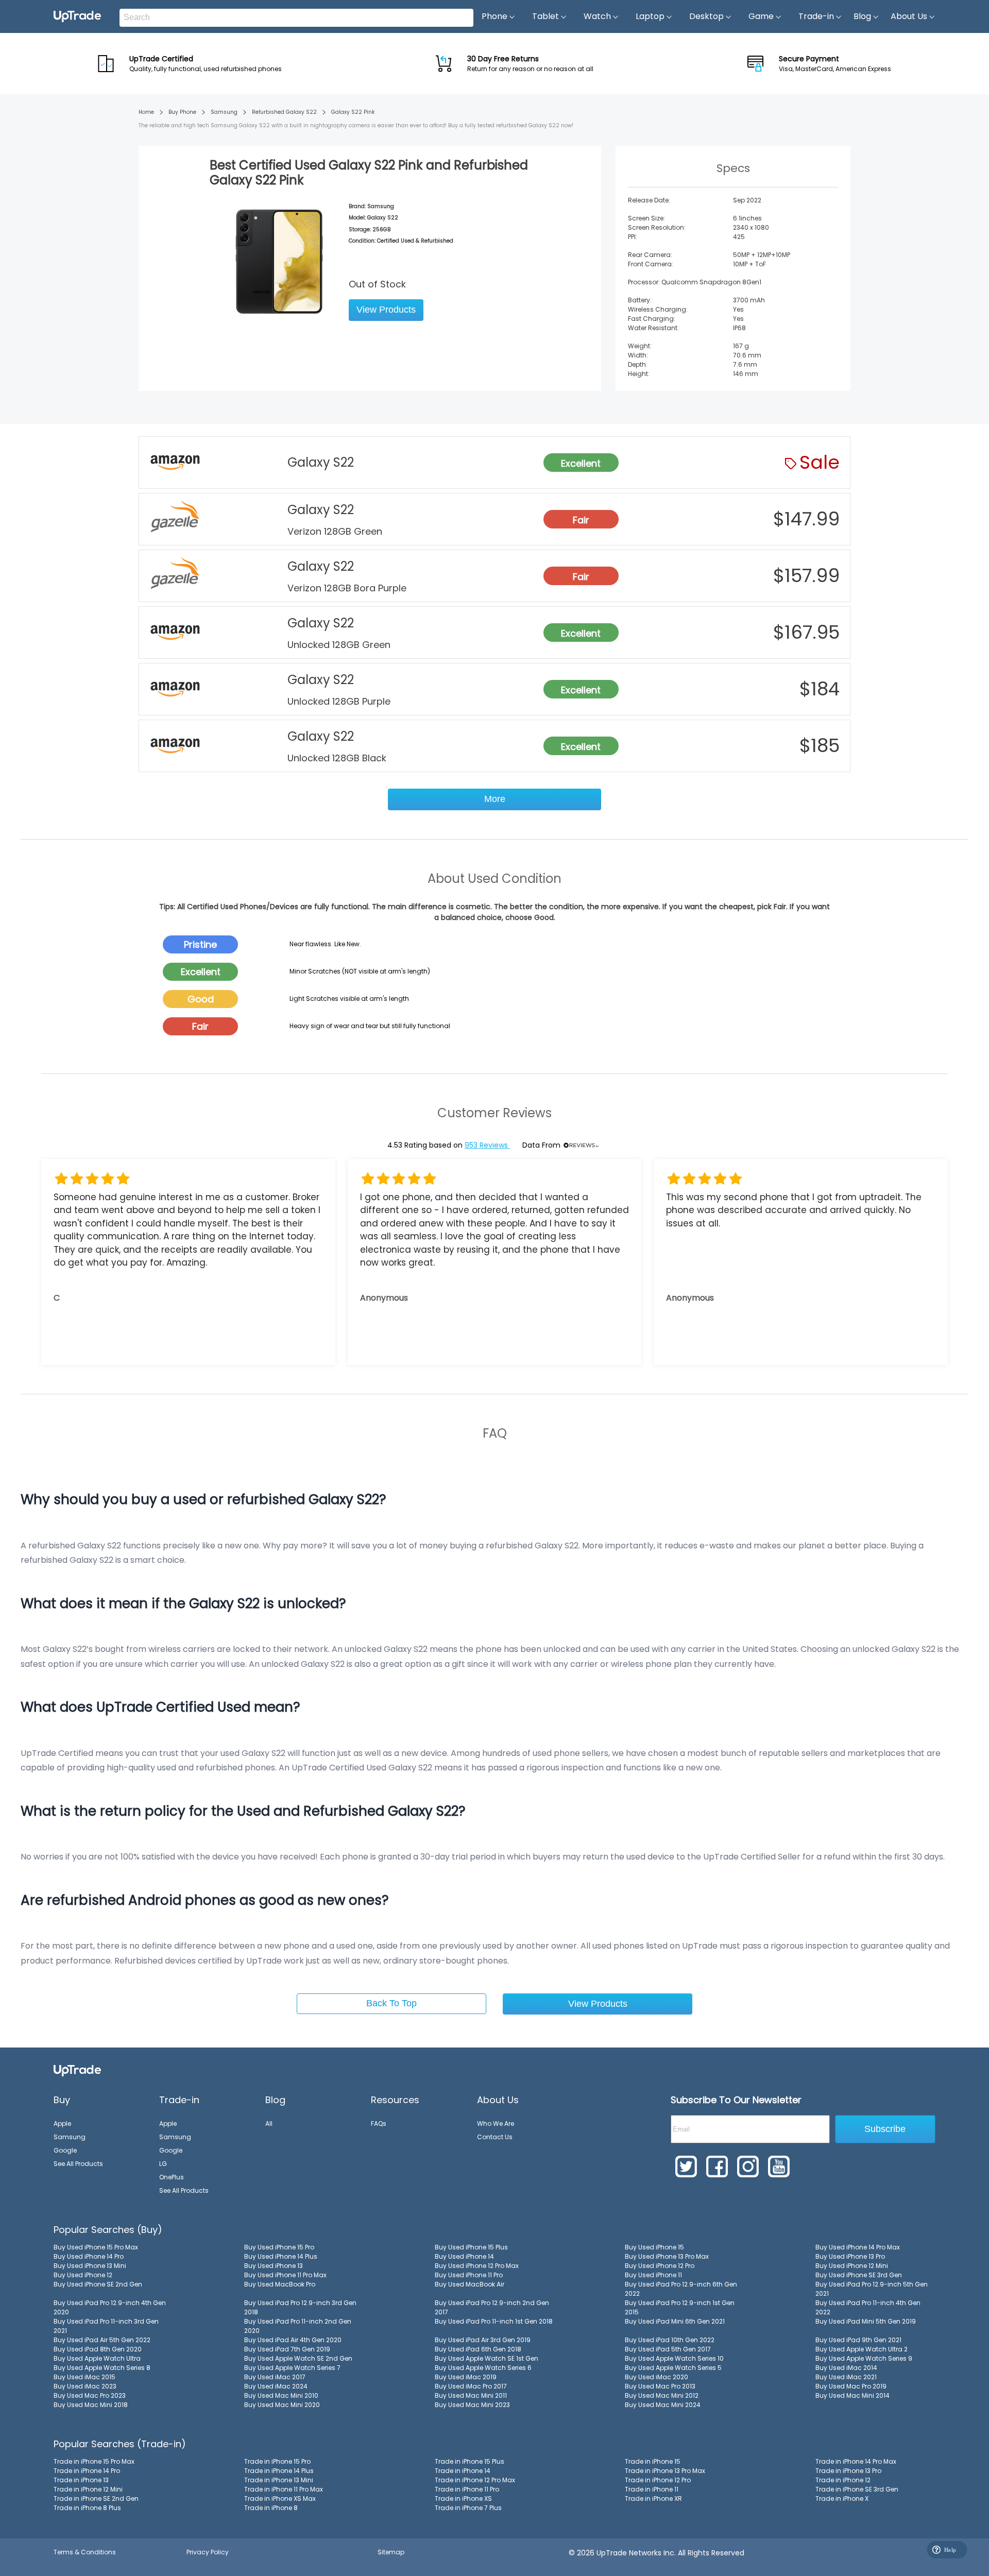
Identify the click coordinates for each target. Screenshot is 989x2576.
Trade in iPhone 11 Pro (467, 2489)
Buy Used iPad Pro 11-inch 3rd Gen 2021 (106, 2326)
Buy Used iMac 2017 (275, 2377)
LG (163, 2164)
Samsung (224, 112)
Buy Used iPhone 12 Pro (660, 2266)
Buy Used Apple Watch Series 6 (483, 2368)
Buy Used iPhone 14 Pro (89, 2256)
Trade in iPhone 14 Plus (279, 2471)
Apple (62, 2123)
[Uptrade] (77, 16)
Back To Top (391, 2003)
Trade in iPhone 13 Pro (848, 2471)
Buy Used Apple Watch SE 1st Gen (487, 2358)
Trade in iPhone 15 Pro (277, 2461)
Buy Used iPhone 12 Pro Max (477, 2266)
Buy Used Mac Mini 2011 (471, 2395)
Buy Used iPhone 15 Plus (471, 2247)
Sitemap (391, 2552)
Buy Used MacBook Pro (280, 2284)
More (495, 799)
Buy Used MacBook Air (470, 2284)
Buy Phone (182, 112)
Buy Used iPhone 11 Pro (469, 2275)
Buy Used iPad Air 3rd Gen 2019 (483, 2340)
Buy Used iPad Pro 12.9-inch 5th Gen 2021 (872, 2289)
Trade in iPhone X (842, 2498)
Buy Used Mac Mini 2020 (282, 2405)
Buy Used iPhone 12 (83, 2275)
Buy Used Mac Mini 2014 (852, 2395)
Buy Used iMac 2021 (846, 2377)
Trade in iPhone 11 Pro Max (284, 2489)
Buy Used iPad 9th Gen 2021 (858, 2340)
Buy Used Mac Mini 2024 (663, 2405)
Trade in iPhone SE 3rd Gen (857, 2489)
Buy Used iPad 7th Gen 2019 (287, 2349)
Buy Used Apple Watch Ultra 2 (862, 2349)
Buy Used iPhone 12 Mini (852, 2266)
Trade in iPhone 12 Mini (88, 2489)
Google (65, 2150)
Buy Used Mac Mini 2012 (662, 2395)
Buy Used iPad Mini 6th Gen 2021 (675, 2321)
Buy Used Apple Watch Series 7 (292, 2368)
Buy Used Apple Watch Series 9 (864, 2358)
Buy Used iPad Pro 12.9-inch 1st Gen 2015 (680, 2307)
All (269, 2123)
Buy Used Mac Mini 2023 (472, 2405)
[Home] (77, 2070)
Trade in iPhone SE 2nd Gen (96, 2498)
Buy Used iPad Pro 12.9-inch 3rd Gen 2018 (300, 2307)
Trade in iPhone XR (653, 2498)
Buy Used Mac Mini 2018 (91, 2405)
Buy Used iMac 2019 (466, 2377)
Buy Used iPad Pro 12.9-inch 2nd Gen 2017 (492, 2307)
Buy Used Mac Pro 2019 (851, 2386)
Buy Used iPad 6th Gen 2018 (478, 2349)
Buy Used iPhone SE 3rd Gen (859, 2275)
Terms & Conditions (85, 2552)
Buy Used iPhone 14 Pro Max (858, 2247)
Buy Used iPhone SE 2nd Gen (98, 2284)
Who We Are (496, 2123)
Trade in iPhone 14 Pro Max (856, 2461)
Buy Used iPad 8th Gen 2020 (98, 2349)
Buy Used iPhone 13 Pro (850, 2256)
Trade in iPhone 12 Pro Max (475, 2480)
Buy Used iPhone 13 (274, 2266)
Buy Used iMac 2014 (846, 2368)
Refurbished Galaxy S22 (284, 112)
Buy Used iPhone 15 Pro (279, 2247)
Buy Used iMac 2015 (84, 2377)
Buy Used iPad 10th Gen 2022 (670, 2340)
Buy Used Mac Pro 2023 (90, 2395)
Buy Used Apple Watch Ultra (97, 2358)
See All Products (78, 2164)
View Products (386, 310)
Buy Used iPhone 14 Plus (281, 2256)
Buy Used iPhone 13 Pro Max (667, 2256)
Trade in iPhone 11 (652, 2489)
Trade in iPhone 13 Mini (279, 2480)
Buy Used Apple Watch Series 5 (673, 2368)
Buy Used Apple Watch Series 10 (674, 2358)
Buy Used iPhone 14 (464, 2256)
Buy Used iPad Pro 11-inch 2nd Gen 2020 (298, 2326)
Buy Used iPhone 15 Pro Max (96, 2247)
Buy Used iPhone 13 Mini (90, 2266)
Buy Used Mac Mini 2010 (281, 2395)
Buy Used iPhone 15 (654, 2247)
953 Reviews (487, 1145)
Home (146, 112)
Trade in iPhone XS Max (280, 2498)
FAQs (379, 2123)
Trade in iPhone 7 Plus (468, 2508)
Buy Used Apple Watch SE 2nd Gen (298, 2358)
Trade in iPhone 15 (653, 2461)
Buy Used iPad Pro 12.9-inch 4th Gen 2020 (110, 2307)
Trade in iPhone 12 (843, 2480)
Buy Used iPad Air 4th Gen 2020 (293, 2340)
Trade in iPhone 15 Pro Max (94, 2461)
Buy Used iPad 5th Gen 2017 (668, 2349)
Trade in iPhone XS (463, 2498)
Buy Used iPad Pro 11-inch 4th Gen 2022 (868, 2307)
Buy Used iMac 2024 (276, 2386)
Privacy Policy (208, 2552)
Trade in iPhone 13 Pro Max (665, 2471)
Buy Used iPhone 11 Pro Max (285, 2275)
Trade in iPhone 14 (463, 2471)
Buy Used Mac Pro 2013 (660, 2386)
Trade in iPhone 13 (81, 2480)
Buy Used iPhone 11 (653, 2275)
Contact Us (495, 2137)
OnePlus (172, 2177)
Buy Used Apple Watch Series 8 (102, 2368)
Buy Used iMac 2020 (657, 2377)
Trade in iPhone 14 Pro (87, 2471)
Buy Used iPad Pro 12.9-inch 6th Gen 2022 (681, 2289)
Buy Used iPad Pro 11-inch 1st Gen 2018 (494, 2321)
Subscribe (885, 2129)
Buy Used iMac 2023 (85, 2386)
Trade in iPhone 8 (271, 2508)
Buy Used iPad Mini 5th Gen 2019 (866, 2321)
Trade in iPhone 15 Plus (470, 2461)
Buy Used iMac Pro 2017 (471, 2386)
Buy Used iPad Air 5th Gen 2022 (102, 2340)
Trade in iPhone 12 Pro (658, 2480)
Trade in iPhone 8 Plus (87, 2508)
